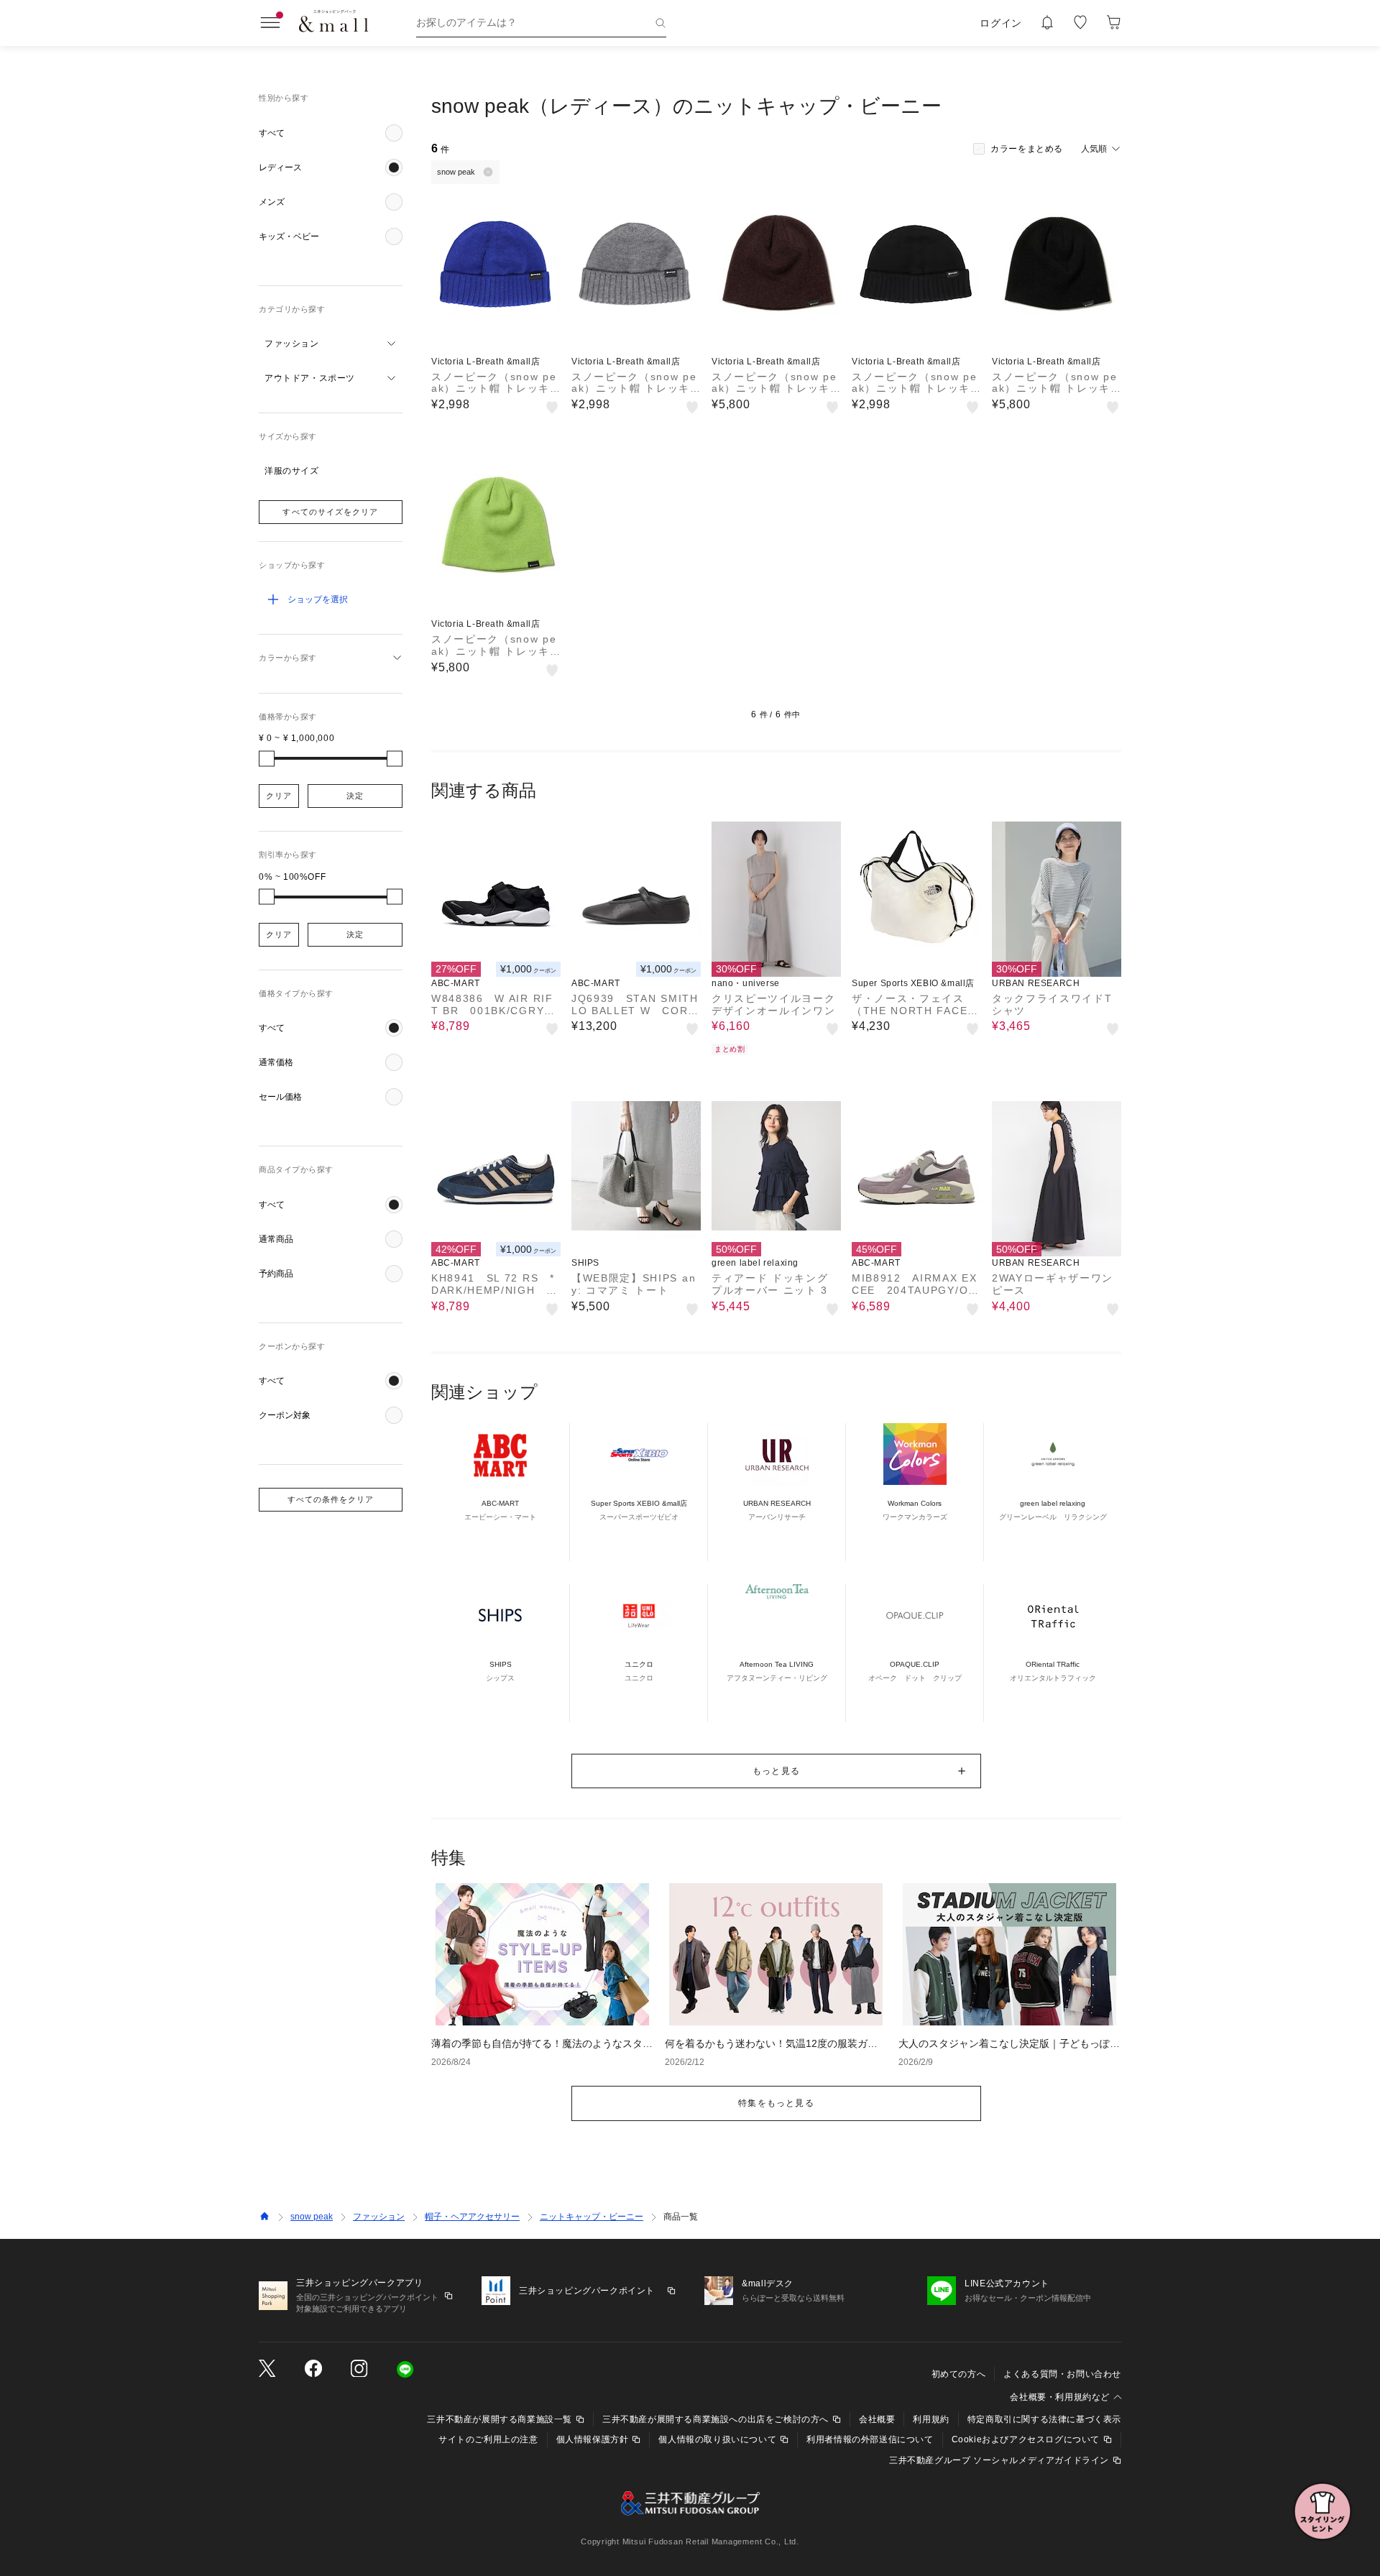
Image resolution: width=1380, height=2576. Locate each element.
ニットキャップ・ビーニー (592, 2217)
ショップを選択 (318, 599)
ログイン (1001, 23)
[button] (331, 133)
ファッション (379, 2217)
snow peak (312, 2217)
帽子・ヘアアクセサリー (472, 2217)
